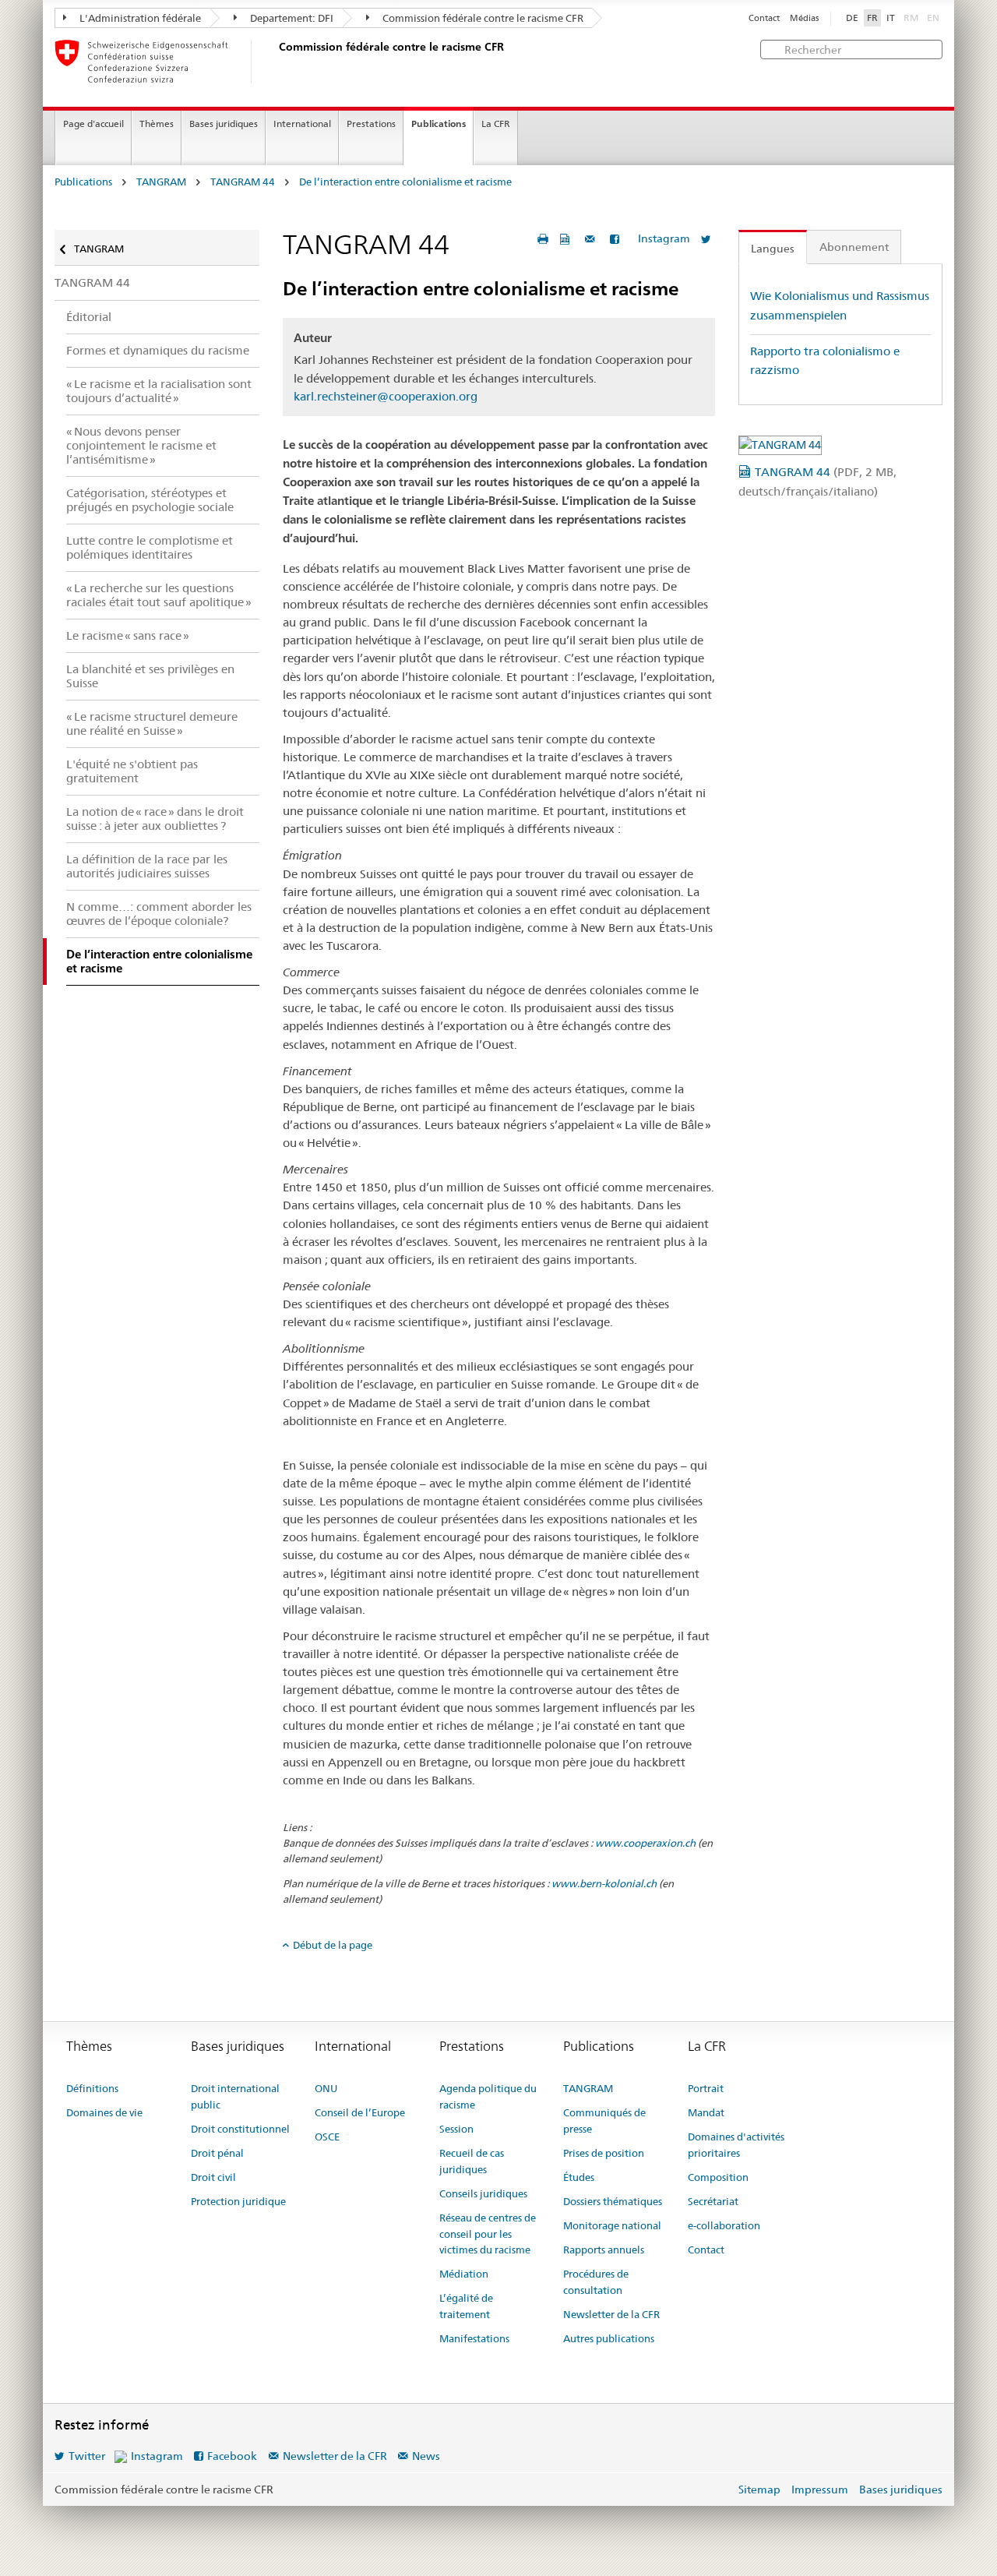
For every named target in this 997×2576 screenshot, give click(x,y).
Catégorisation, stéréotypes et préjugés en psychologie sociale (150, 500)
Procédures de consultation (596, 2282)
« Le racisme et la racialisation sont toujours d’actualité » (159, 391)
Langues (773, 249)
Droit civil (213, 2177)
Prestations (371, 124)
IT (891, 18)
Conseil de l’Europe (360, 2112)
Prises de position (604, 2153)
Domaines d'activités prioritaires (736, 2145)
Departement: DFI (291, 18)
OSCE (327, 2137)
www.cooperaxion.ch (645, 1843)
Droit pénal (217, 2153)
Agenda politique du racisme (488, 2096)
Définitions (92, 2088)
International (302, 124)
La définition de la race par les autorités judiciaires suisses (147, 866)
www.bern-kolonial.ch (604, 1883)
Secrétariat (713, 2201)
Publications (439, 124)
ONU (326, 2088)
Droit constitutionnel (240, 2129)
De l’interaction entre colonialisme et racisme (405, 182)
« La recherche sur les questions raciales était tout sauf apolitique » (159, 595)
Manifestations (474, 2338)
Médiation (464, 2274)
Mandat (706, 2112)
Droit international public (235, 2096)
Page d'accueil (93, 124)
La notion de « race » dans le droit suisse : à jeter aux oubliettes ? (155, 819)
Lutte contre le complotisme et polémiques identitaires (150, 547)
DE (852, 18)
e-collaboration (724, 2225)
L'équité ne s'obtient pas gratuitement (132, 771)
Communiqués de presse (604, 2121)
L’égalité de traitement (466, 2306)
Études (579, 2177)
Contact (764, 18)
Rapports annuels (604, 2250)
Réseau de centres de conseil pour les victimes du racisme (488, 2234)
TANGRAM (161, 182)
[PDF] (567, 239)
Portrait (706, 2088)
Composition (718, 2177)
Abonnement (854, 247)
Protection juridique (238, 2201)
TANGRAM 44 (243, 182)
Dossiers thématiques (613, 2201)
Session (456, 2129)
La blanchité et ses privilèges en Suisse (150, 676)
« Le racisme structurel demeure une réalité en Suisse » (152, 723)
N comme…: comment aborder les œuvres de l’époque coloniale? (159, 914)
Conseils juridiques (483, 2193)
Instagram (664, 238)
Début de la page (333, 1945)
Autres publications (609, 2338)
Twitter (87, 2456)
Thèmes (157, 124)
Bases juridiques (224, 124)
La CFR (496, 124)
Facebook (232, 2456)
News (426, 2456)
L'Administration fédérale (139, 18)
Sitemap (759, 2490)
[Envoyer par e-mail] (592, 239)
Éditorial (89, 317)
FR (872, 18)
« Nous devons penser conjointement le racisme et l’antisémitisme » (141, 445)
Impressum (820, 2490)
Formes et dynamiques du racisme (158, 350)
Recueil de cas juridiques (472, 2161)
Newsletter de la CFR (611, 2314)
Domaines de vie (104, 2112)
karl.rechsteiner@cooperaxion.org (386, 396)
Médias (804, 18)
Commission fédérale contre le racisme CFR (482, 18)
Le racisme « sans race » (128, 635)
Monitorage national (612, 2225)
